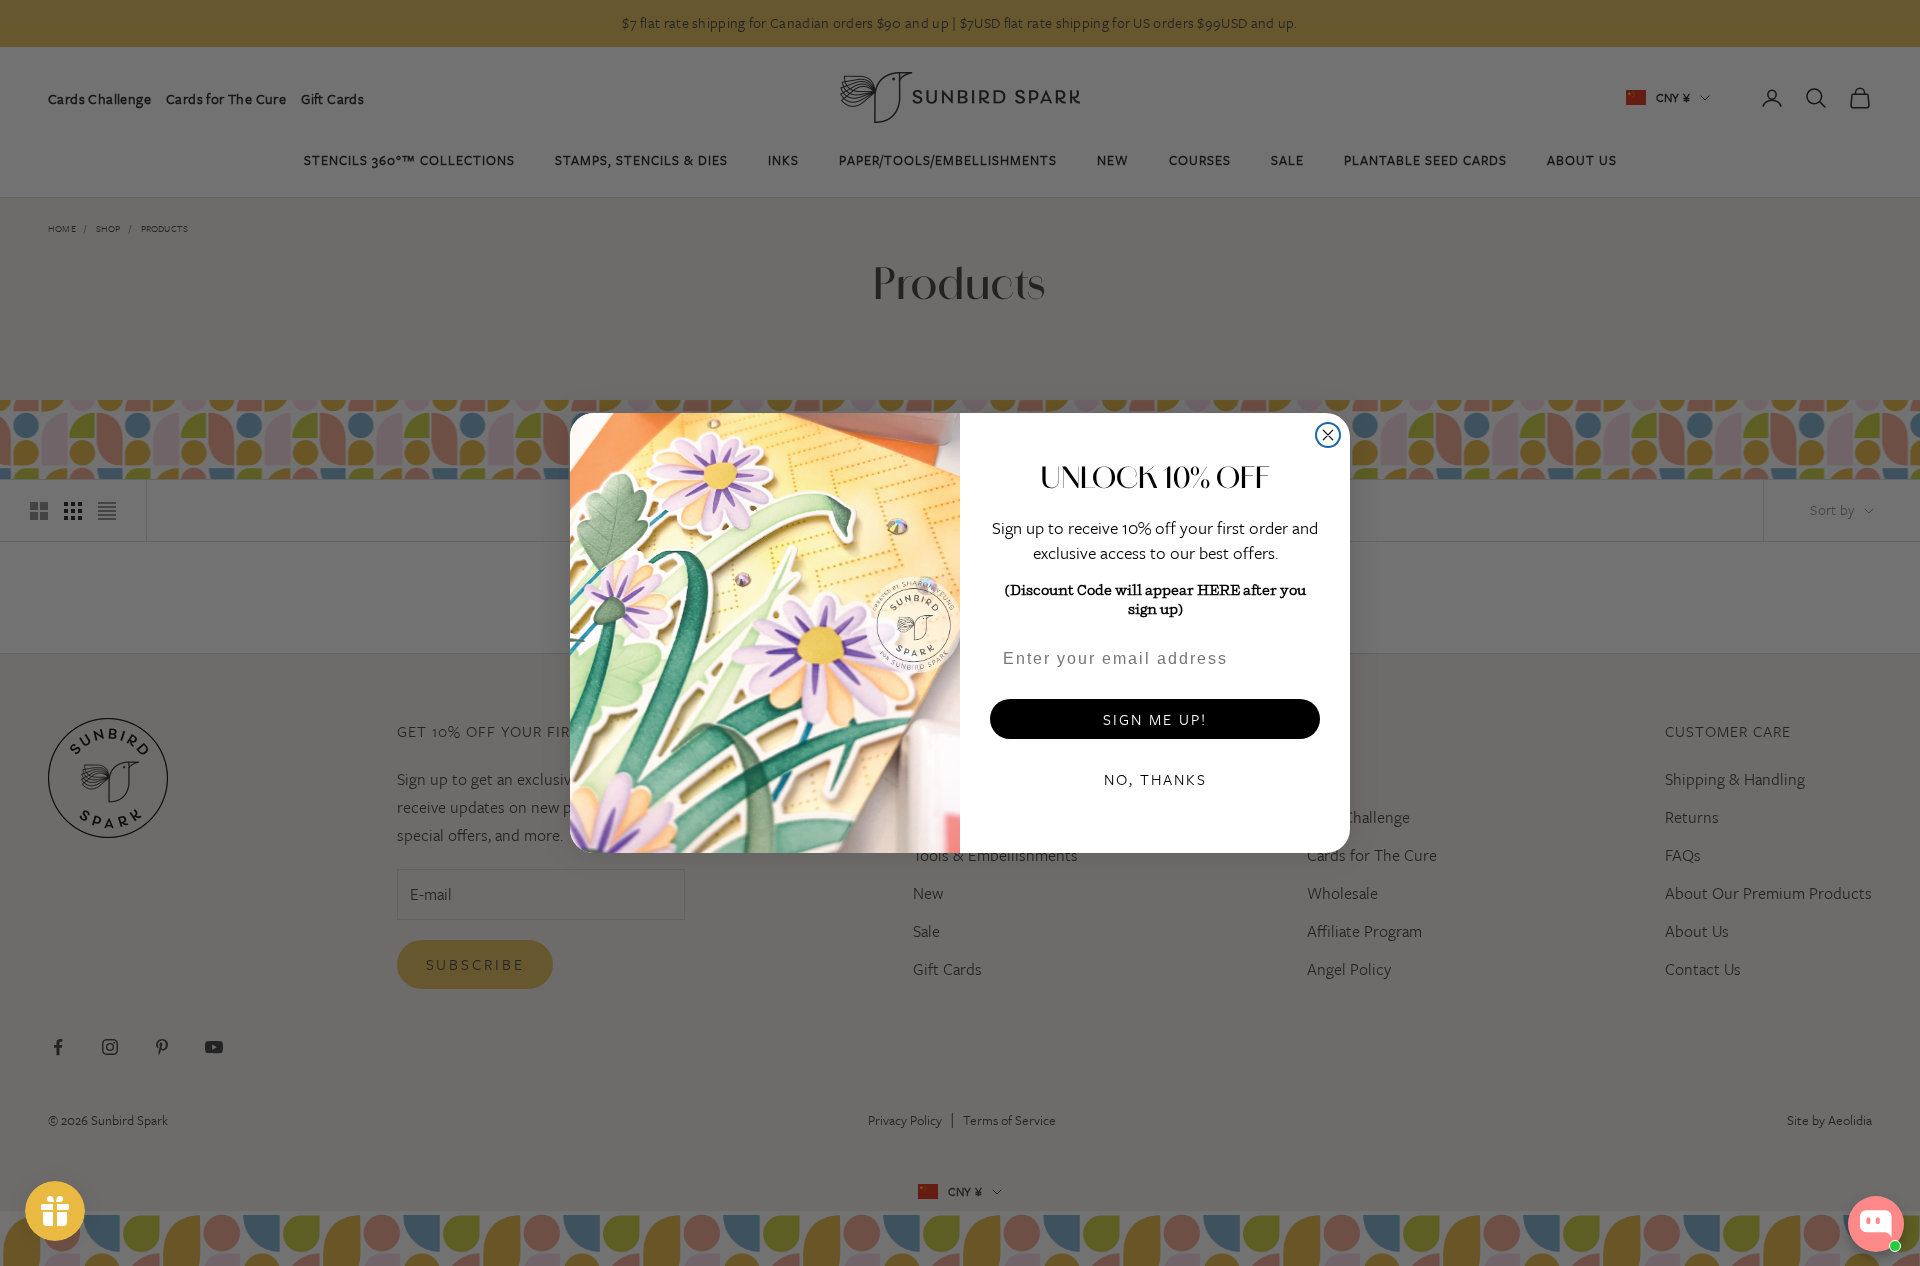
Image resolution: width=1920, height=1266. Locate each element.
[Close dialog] (1328, 435)
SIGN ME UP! (1155, 719)
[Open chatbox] (1876, 1224)
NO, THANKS (1155, 779)
